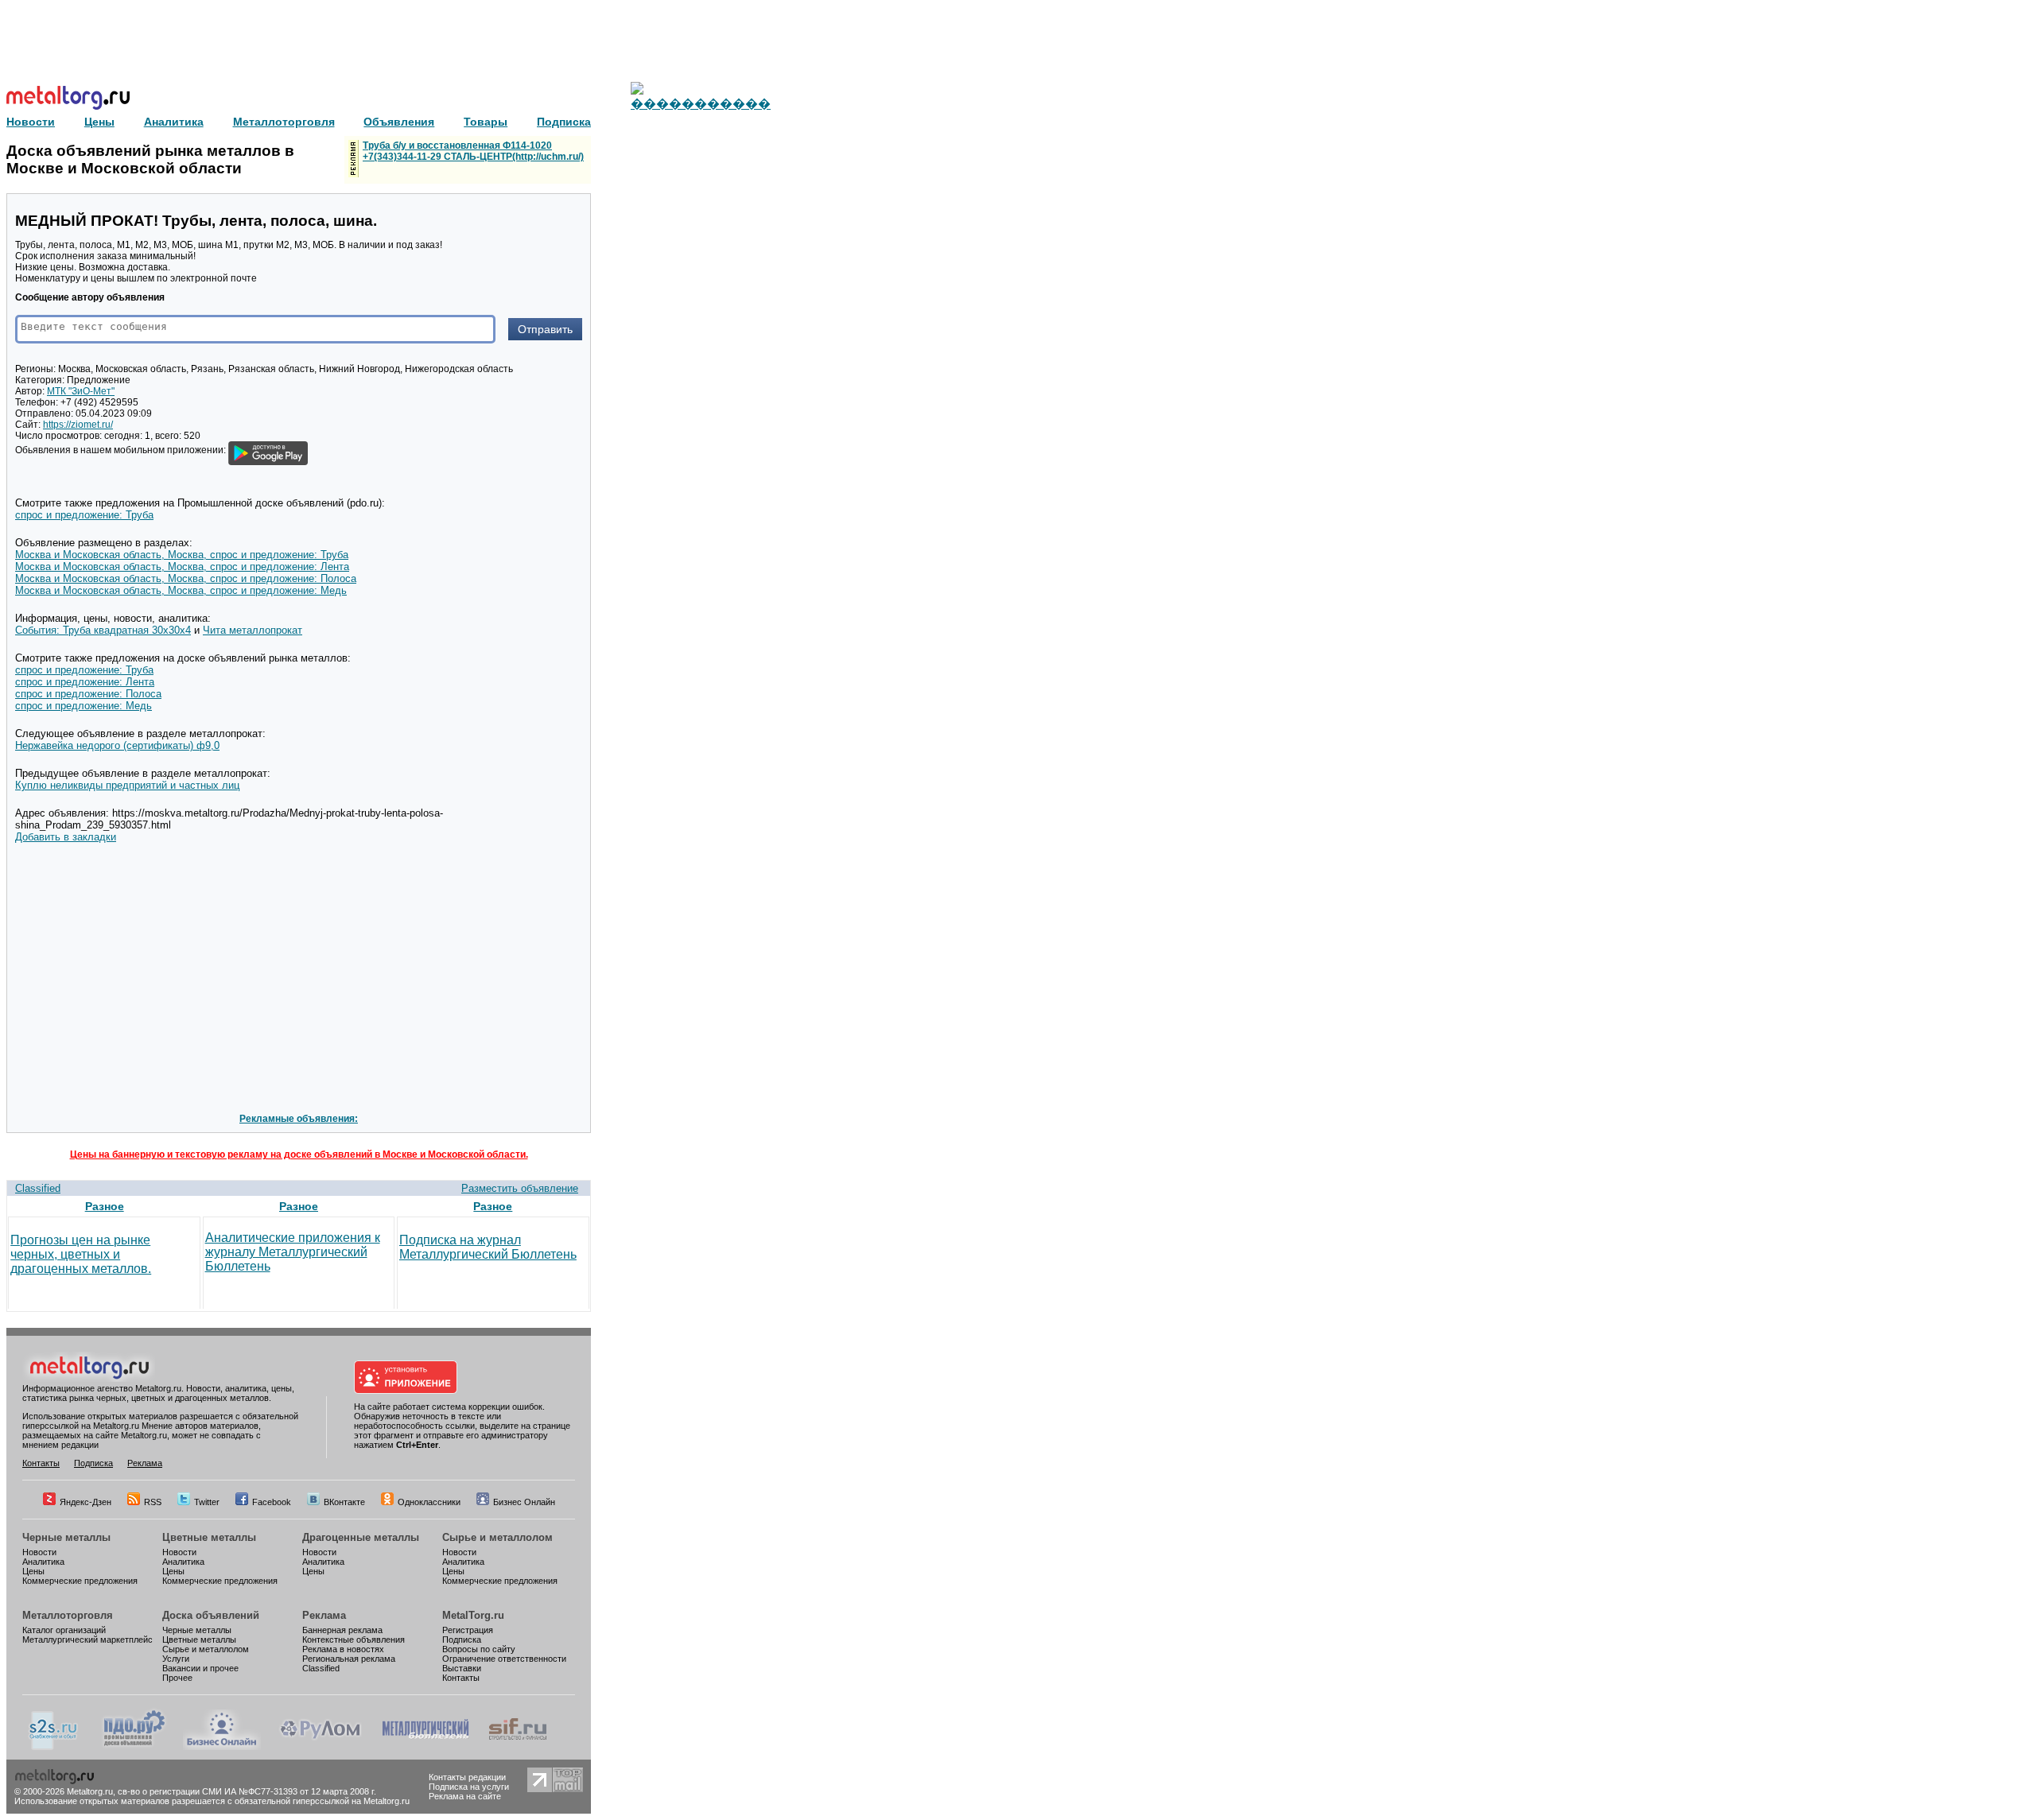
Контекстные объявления (354, 1640)
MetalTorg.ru (473, 1615)
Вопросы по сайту (479, 1649)
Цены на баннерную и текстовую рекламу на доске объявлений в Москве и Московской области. (299, 1154)
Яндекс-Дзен (85, 1502)
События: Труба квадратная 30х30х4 (103, 630)
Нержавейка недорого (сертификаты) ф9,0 (117, 745)
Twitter (207, 1502)
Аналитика (43, 1562)
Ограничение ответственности (504, 1659)
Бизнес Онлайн (524, 1502)
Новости (39, 1552)
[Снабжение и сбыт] (54, 1747)
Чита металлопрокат (253, 630)
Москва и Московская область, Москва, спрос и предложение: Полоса (186, 578)
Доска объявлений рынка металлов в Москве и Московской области (150, 159)
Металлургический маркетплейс (87, 1640)
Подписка (93, 1463)
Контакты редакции (467, 1777)
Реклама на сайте (465, 1796)
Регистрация (468, 1630)
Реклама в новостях (343, 1649)
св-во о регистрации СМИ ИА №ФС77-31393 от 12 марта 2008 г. (247, 1791)
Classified (38, 1188)
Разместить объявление (520, 1188)
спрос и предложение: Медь (84, 706)
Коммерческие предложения (80, 1581)
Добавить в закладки (66, 837)
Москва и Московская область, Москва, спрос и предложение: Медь (181, 590)
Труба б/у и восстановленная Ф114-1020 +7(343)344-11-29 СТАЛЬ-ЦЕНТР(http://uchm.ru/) (473, 151)
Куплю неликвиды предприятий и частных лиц (127, 785)
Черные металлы (66, 1537)
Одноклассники (429, 1502)
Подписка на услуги (469, 1787)
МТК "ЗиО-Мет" (81, 391)
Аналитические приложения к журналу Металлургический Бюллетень (293, 1252)
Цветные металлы (209, 1537)
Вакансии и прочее (200, 1668)
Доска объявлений (211, 1615)
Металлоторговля (68, 1615)
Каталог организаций (64, 1630)
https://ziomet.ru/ (78, 425)
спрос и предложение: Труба (84, 515)
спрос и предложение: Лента (85, 682)
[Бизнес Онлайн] (222, 1747)
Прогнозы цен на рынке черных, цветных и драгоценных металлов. (81, 1254)
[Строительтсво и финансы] (518, 1747)
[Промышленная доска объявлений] (134, 1747)
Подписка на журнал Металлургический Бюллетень (488, 1247)
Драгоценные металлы (361, 1537)
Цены (33, 1571)
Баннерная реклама (342, 1630)
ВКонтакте (344, 1502)
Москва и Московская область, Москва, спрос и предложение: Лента (182, 567)
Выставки (462, 1668)
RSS (153, 1502)
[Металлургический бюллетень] (425, 1747)
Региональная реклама (349, 1659)
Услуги (176, 1659)
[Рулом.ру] (320, 1747)
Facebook (272, 1502)
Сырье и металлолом (497, 1537)
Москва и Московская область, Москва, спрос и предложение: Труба (182, 555)
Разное (105, 1206)
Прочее (177, 1678)
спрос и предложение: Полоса (88, 694)
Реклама (145, 1463)
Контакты (41, 1463)
